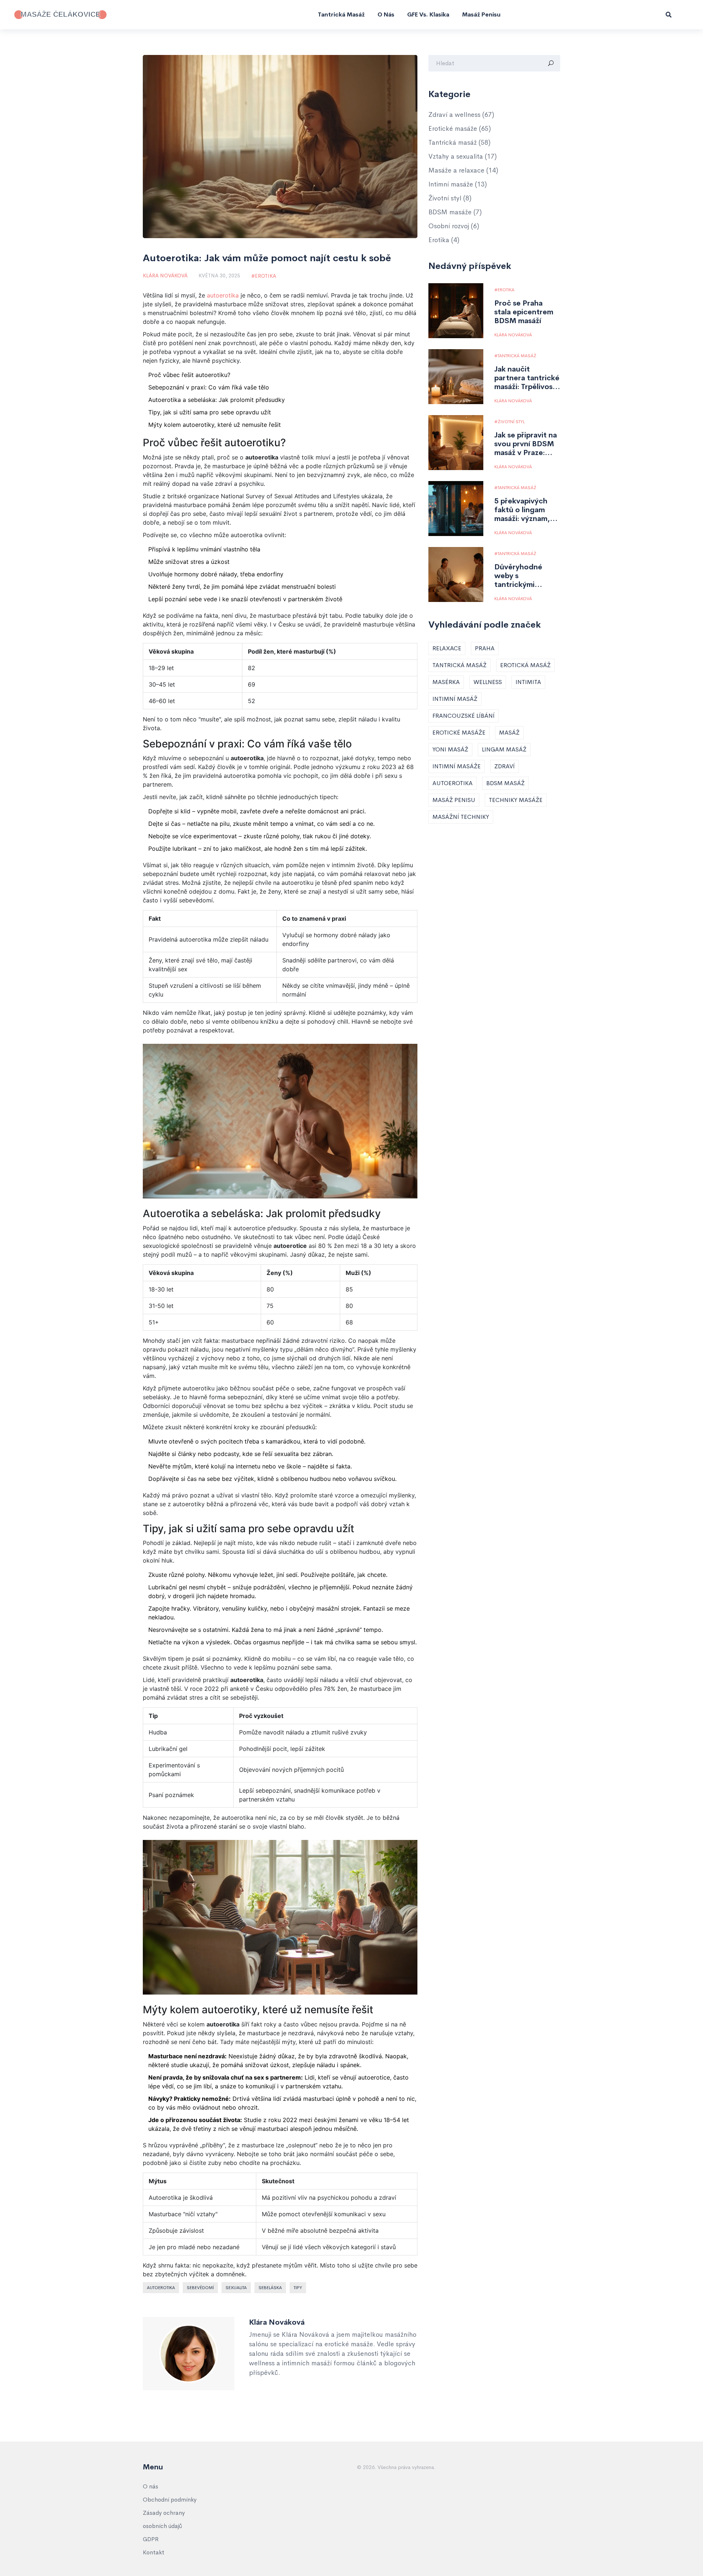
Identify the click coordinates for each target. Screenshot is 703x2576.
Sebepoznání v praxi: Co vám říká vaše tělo (209, 387)
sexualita (236, 2288)
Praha (485, 648)
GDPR (151, 2539)
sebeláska (270, 2288)
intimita (528, 682)
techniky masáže (516, 800)
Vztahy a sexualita (463, 156)
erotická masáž (525, 665)
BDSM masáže (455, 212)
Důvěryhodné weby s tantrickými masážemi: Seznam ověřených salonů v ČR (527, 576)
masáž (509, 733)
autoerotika (223, 295)
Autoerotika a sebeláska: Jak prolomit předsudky (217, 400)
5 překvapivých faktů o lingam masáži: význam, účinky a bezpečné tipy (527, 510)
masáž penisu (454, 800)
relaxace (447, 648)
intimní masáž (455, 699)
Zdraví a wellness (461, 115)
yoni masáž (450, 749)
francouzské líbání (464, 716)
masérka (446, 682)
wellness (488, 682)
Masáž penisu (481, 14)
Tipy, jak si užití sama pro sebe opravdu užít (210, 412)
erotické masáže (459, 733)
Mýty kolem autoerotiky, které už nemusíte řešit (215, 425)
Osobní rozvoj (454, 226)
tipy (298, 2288)
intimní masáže (457, 766)
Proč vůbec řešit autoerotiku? (189, 375)
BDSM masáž (505, 783)
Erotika (265, 276)
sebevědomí (200, 2288)
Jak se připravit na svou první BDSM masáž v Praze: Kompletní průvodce (526, 444)
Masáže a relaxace (463, 170)
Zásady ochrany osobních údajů (164, 2519)
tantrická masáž (460, 665)
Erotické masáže (460, 129)
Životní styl (450, 198)
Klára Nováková (165, 276)
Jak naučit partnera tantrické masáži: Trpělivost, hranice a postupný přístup (527, 378)
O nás (386, 14)
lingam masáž (504, 749)
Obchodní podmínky (170, 2500)
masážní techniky (461, 817)
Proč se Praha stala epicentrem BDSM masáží (524, 312)
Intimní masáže (458, 184)
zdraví (505, 766)
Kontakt (154, 2552)
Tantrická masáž (341, 14)
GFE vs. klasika (428, 14)
